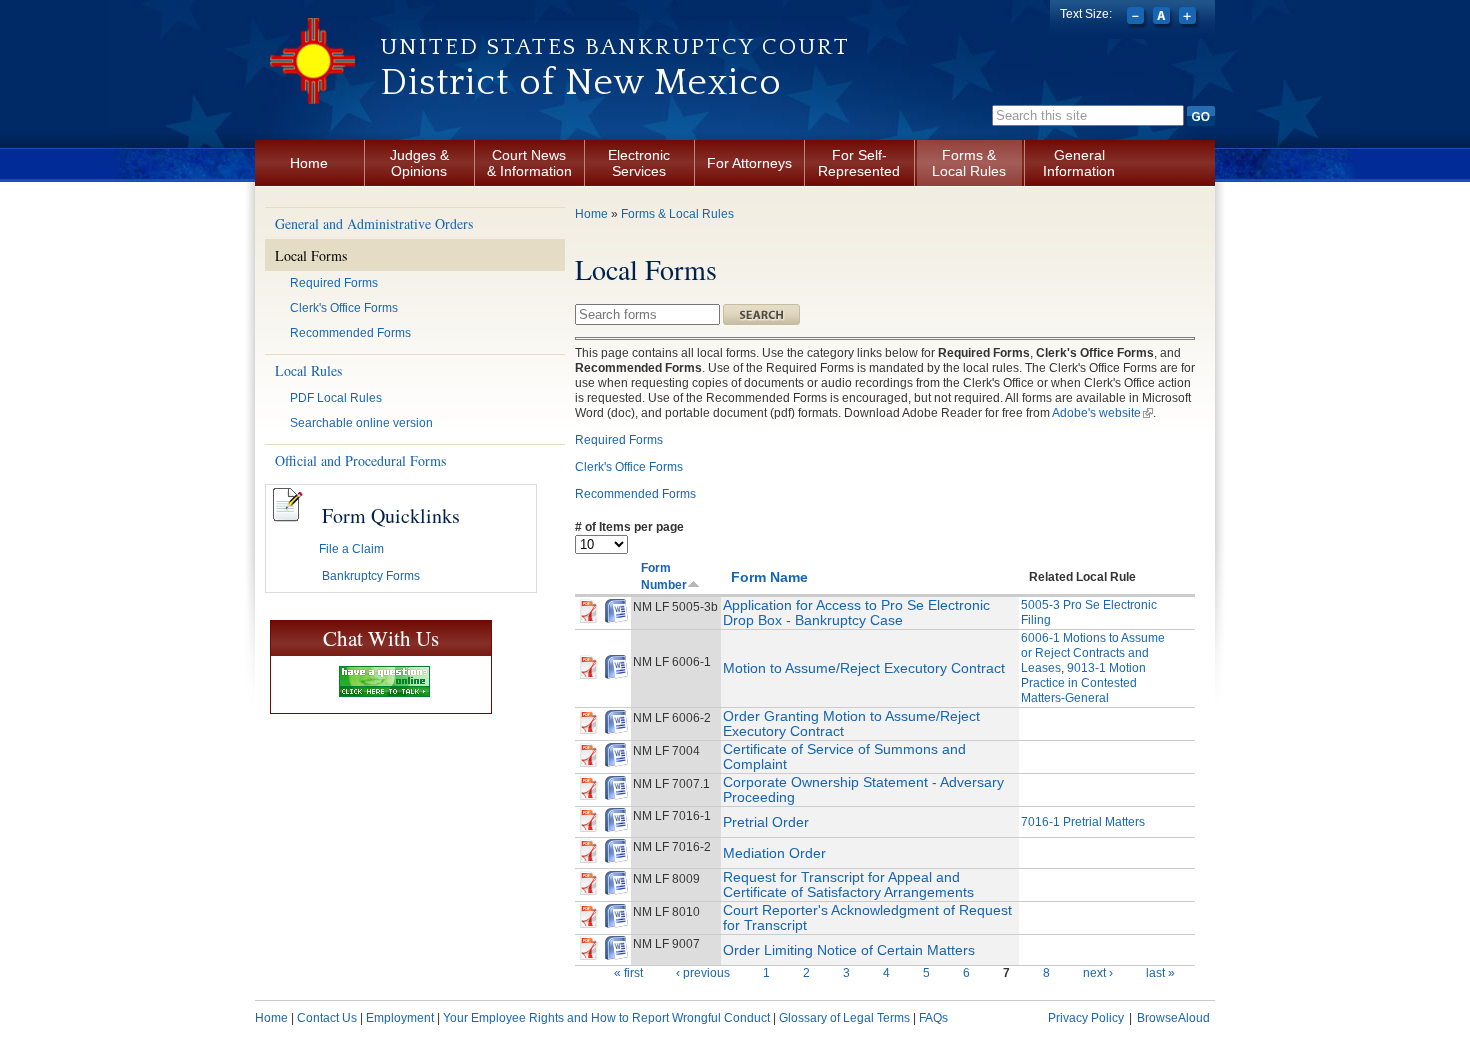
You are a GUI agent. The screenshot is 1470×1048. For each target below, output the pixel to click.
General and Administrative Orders (374, 223)
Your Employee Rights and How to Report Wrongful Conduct (606, 1018)
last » (1160, 973)
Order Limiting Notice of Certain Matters (849, 950)
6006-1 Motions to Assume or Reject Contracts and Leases (1093, 653)
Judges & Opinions (419, 163)
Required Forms (334, 283)
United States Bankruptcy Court (615, 47)
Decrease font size (1137, 18)
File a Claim (351, 549)
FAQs (933, 1018)
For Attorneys (749, 163)
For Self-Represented (859, 163)
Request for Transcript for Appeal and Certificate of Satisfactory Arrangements (848, 884)
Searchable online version (361, 423)
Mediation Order (774, 853)
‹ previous (703, 973)
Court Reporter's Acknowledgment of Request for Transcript (867, 917)
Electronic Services (639, 163)
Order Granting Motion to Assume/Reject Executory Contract (851, 723)
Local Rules (308, 370)
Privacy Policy (1086, 1018)
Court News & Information (529, 163)
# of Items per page (629, 527)
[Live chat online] (384, 681)
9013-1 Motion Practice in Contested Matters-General (1083, 683)
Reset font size (1163, 18)
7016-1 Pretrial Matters (1083, 822)
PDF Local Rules (336, 398)
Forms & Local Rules (969, 163)
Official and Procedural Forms (360, 460)
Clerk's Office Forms (344, 308)
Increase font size (1189, 18)
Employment (400, 1018)
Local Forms (311, 255)
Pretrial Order (766, 822)
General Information (1079, 163)
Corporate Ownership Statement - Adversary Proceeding (863, 789)
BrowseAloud (1173, 1018)
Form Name (769, 577)
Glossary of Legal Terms (844, 1018)
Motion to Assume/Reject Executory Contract (864, 668)
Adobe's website (1102, 413)
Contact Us (327, 1018)
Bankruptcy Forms (371, 576)
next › (1098, 973)
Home (309, 163)
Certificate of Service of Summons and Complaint (844, 756)
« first (628, 973)
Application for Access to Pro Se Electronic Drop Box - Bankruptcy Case (856, 612)
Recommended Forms (350, 333)
